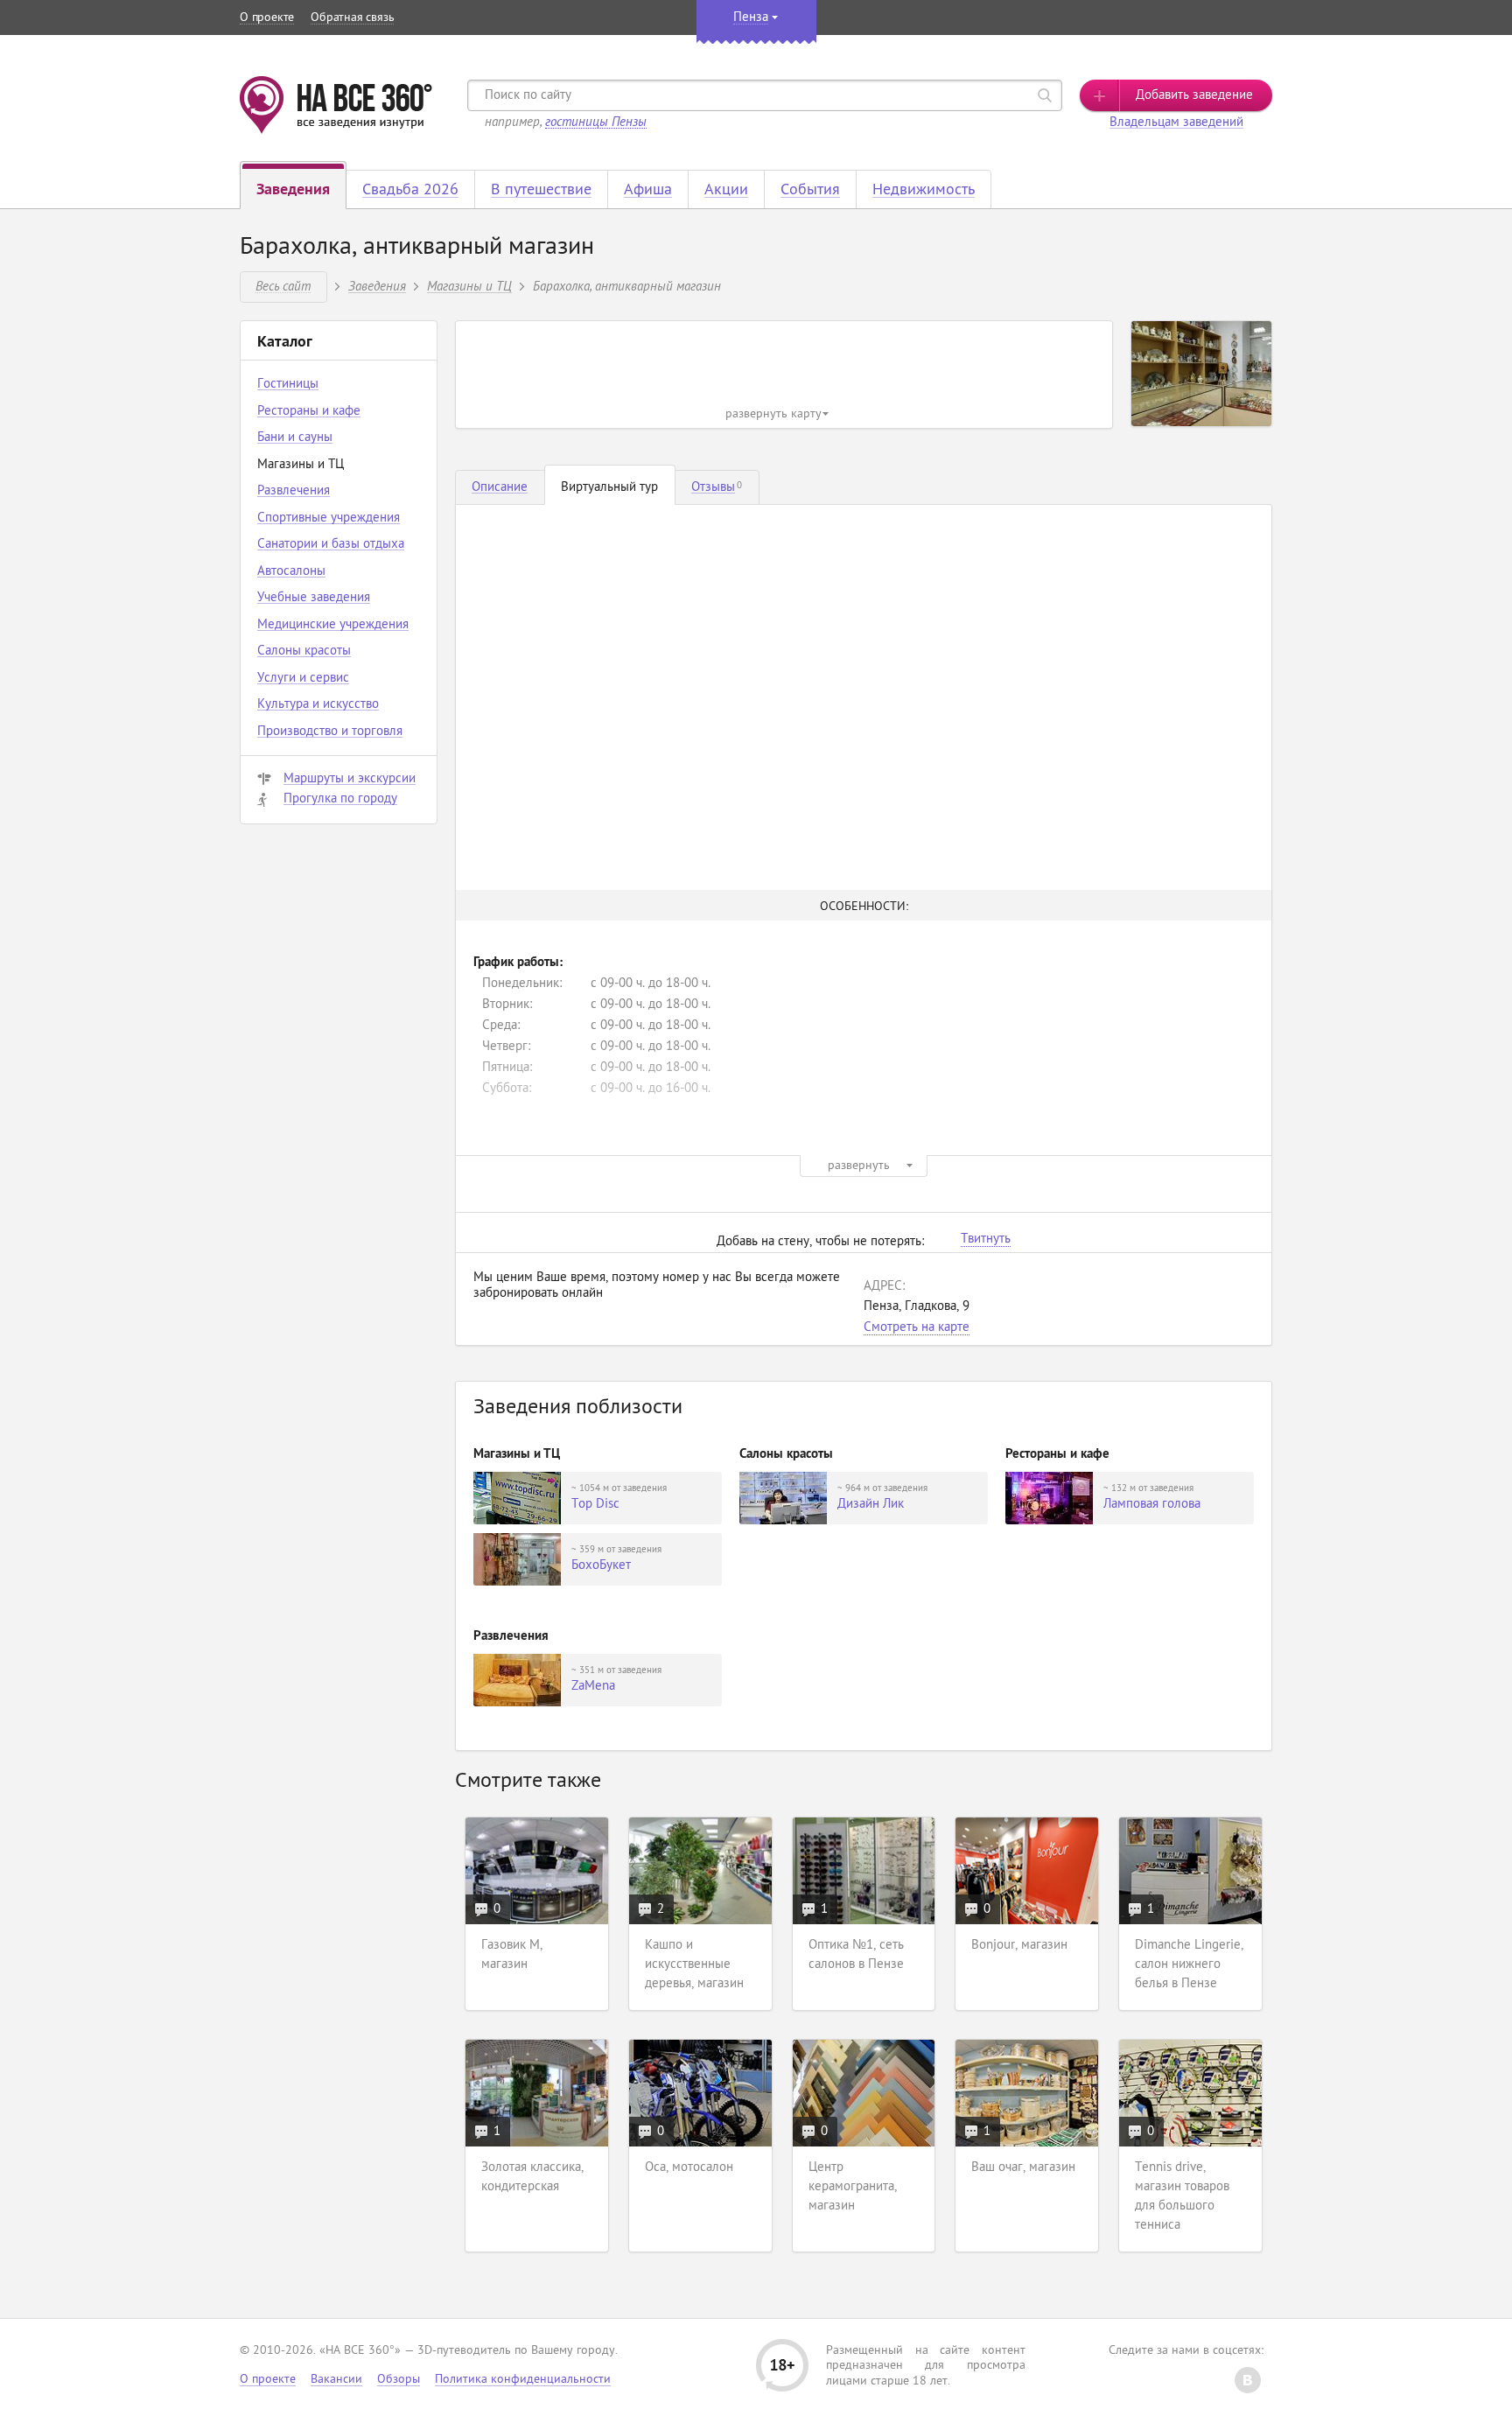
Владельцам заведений (1176, 123)
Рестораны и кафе (309, 412)
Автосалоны (291, 572)
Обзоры (399, 2380)
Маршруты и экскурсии (350, 779)
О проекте (267, 18)
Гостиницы (288, 385)
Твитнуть (986, 1240)
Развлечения (294, 491)
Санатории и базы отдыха (331, 545)
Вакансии (336, 2380)
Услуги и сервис (303, 679)
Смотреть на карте (917, 1328)
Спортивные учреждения (329, 518)
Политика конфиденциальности (523, 2380)
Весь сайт (283, 286)
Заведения (377, 286)
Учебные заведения (314, 598)
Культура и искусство (318, 705)
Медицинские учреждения (333, 625)
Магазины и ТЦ (469, 286)
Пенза (751, 18)
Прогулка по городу (340, 799)
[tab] (500, 487)
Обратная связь (352, 18)
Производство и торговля (330, 732)
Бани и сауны (295, 438)
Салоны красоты (304, 651)
